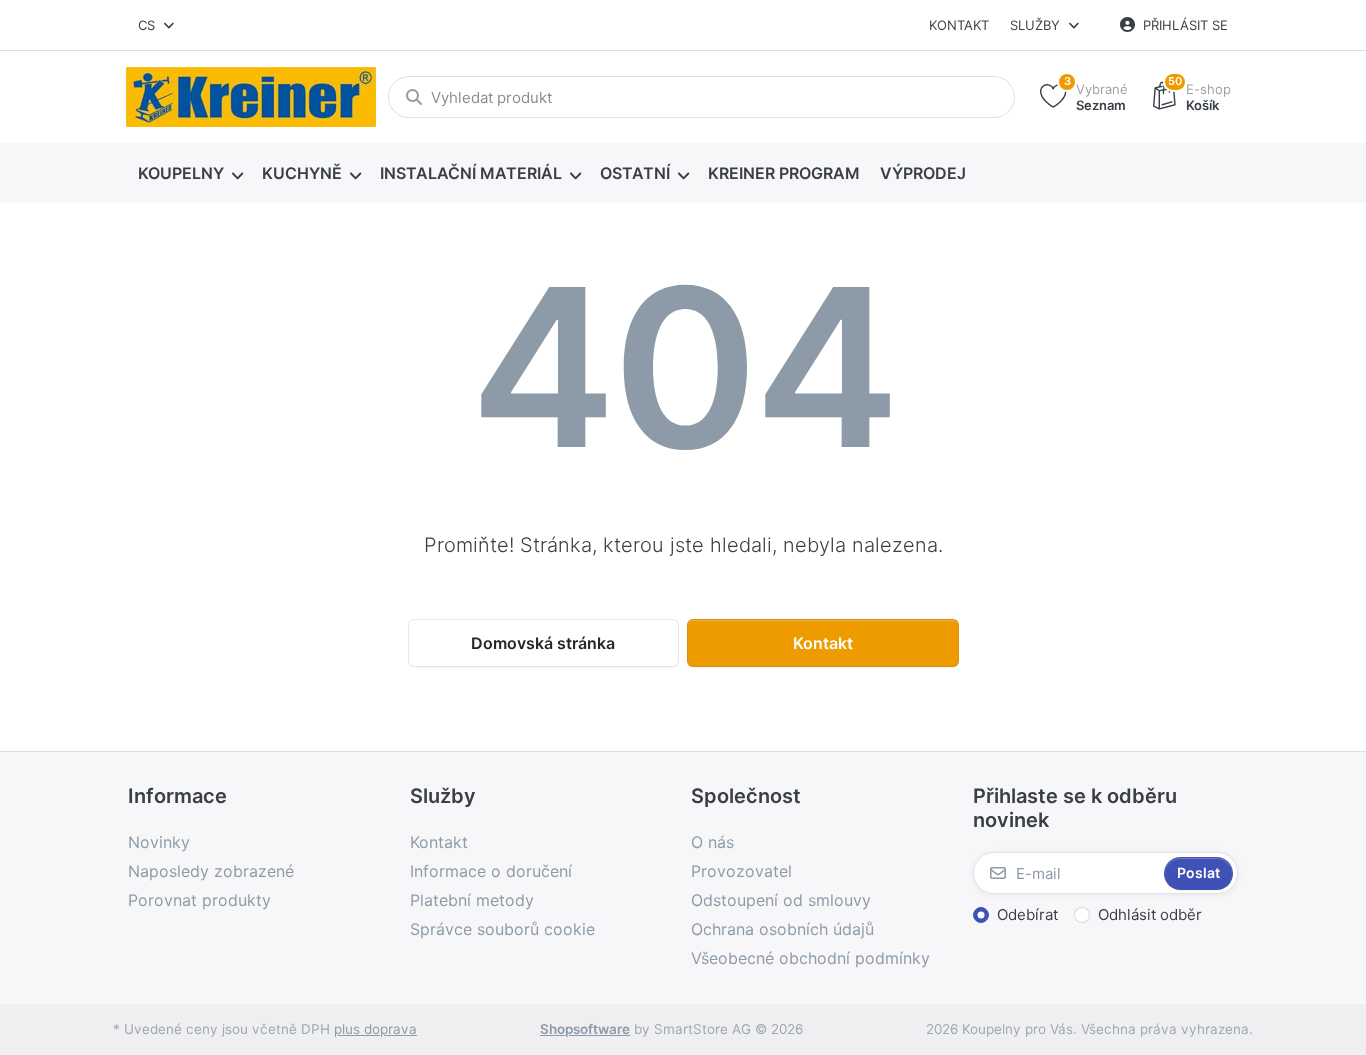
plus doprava (375, 1029)
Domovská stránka (543, 643)
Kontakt (959, 25)
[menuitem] (190, 174)
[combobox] (157, 25)
